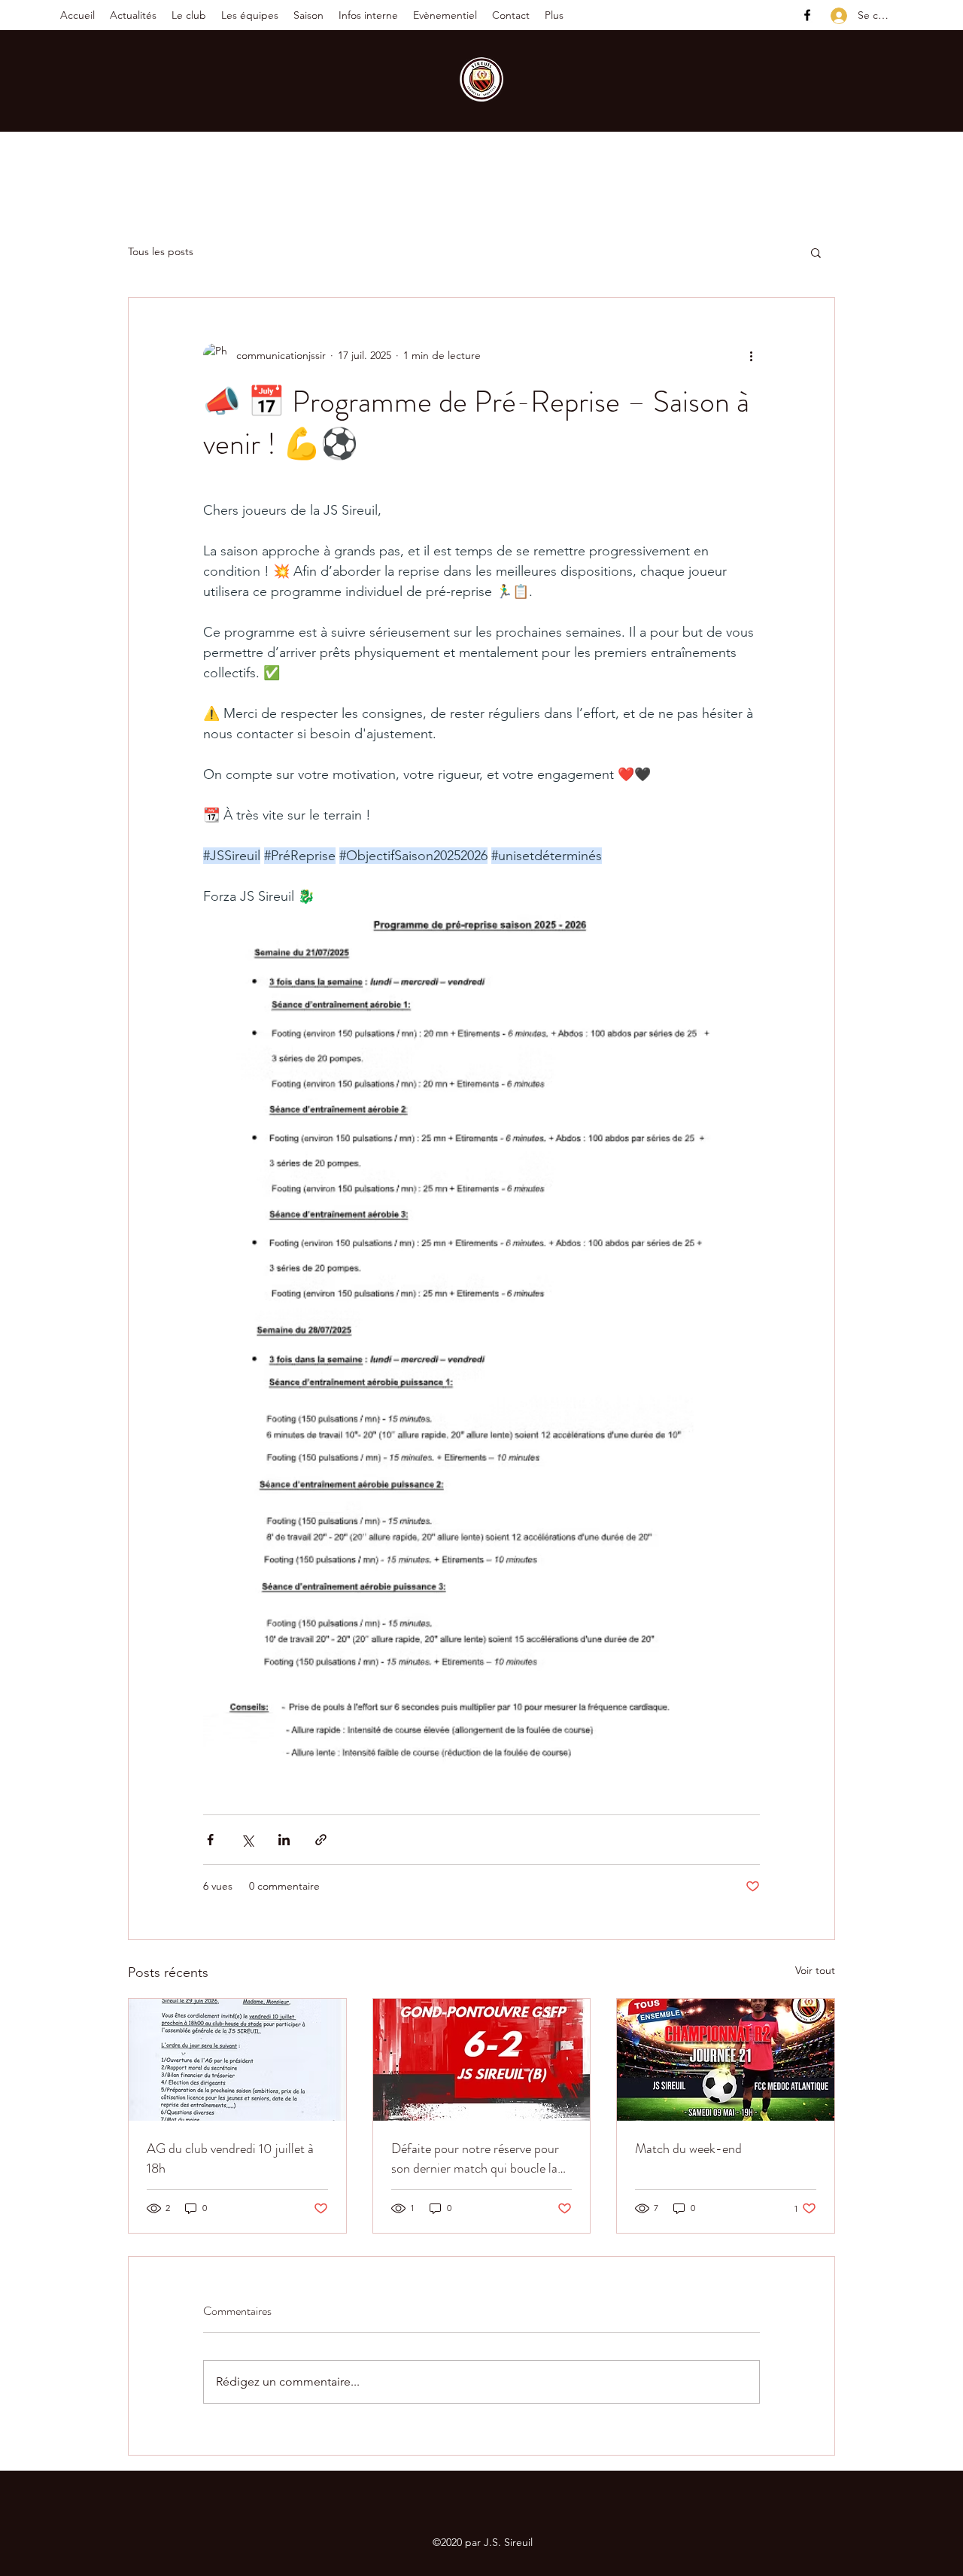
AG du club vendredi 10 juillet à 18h (230, 2158)
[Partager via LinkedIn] (284, 1840)
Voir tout (815, 1970)
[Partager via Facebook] (210, 1840)
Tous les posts (161, 251)
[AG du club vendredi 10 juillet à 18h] (237, 2060)
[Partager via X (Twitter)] (247, 1840)
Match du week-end (688, 2149)
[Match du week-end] (726, 2060)
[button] (189, 15)
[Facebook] (807, 15)
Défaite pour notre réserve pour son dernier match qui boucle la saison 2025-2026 (475, 2158)
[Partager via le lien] (321, 1840)
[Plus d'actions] (751, 355)
